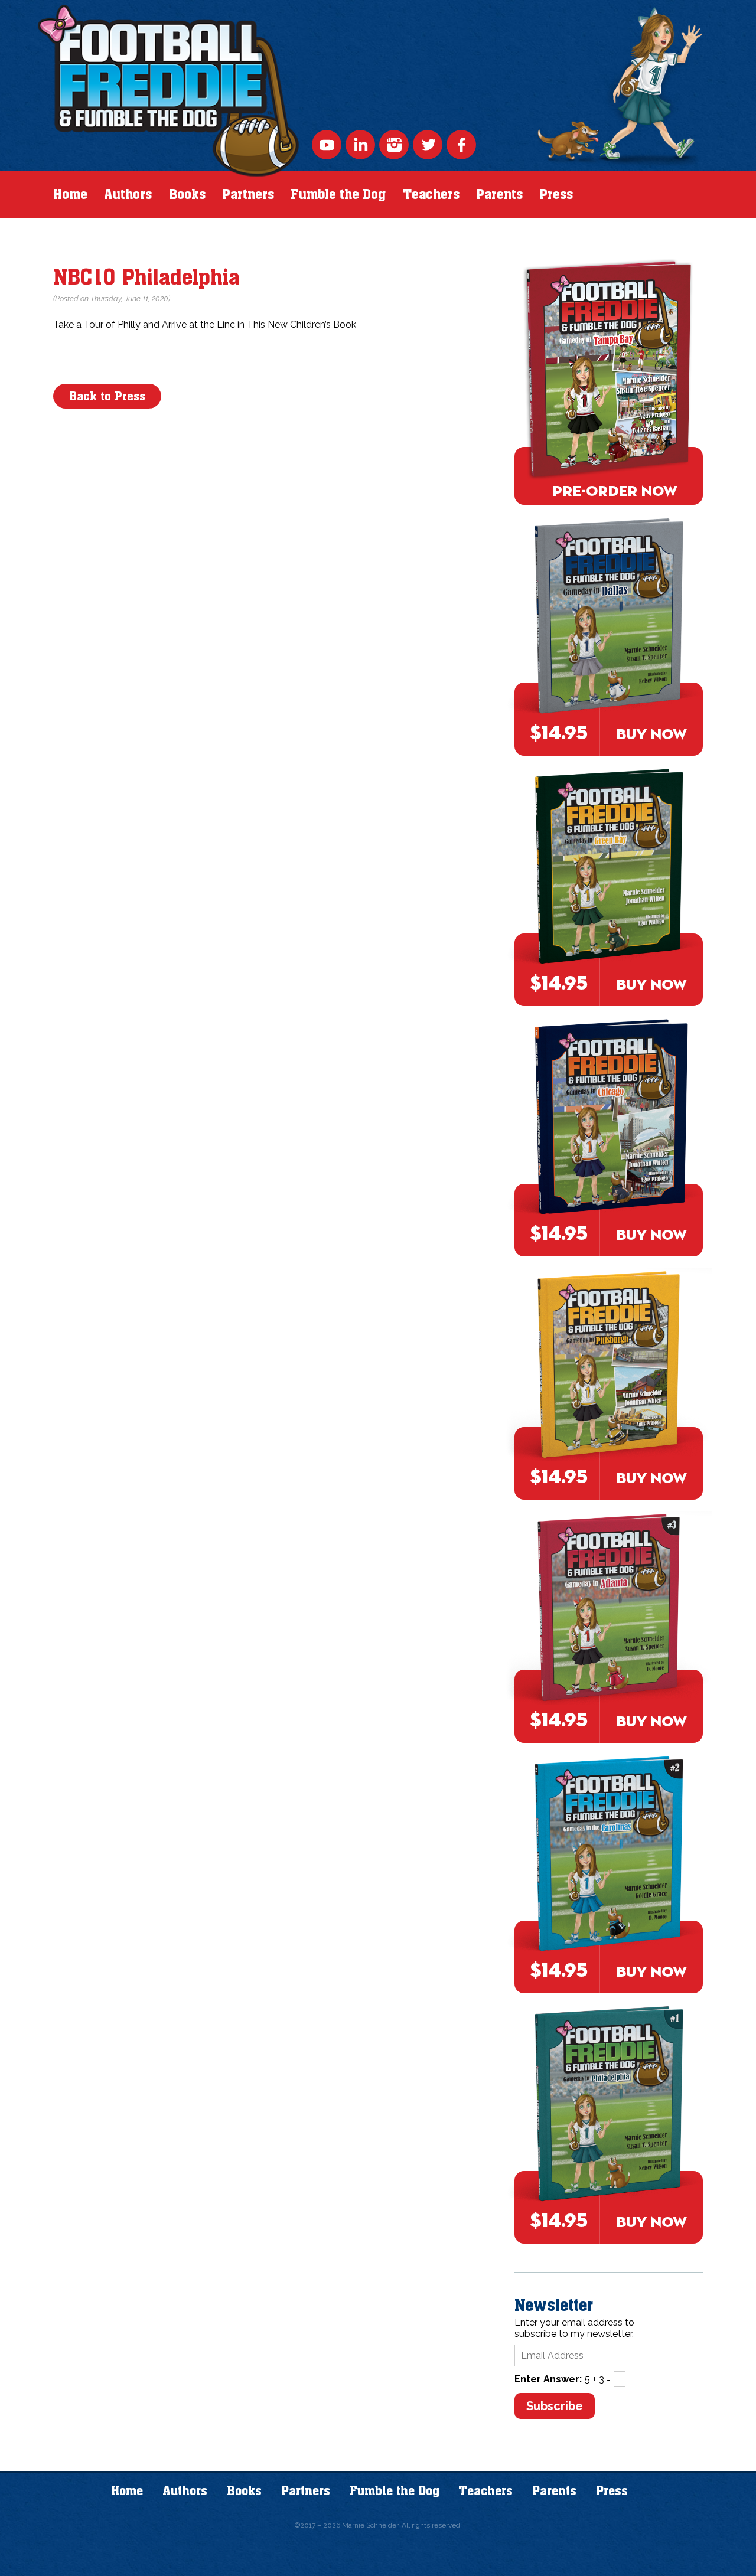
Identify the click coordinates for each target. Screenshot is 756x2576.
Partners (248, 194)
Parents (499, 194)
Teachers (431, 194)
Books (187, 194)
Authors (128, 194)
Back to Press (107, 396)
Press (556, 194)
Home (70, 194)
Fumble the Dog (338, 194)
